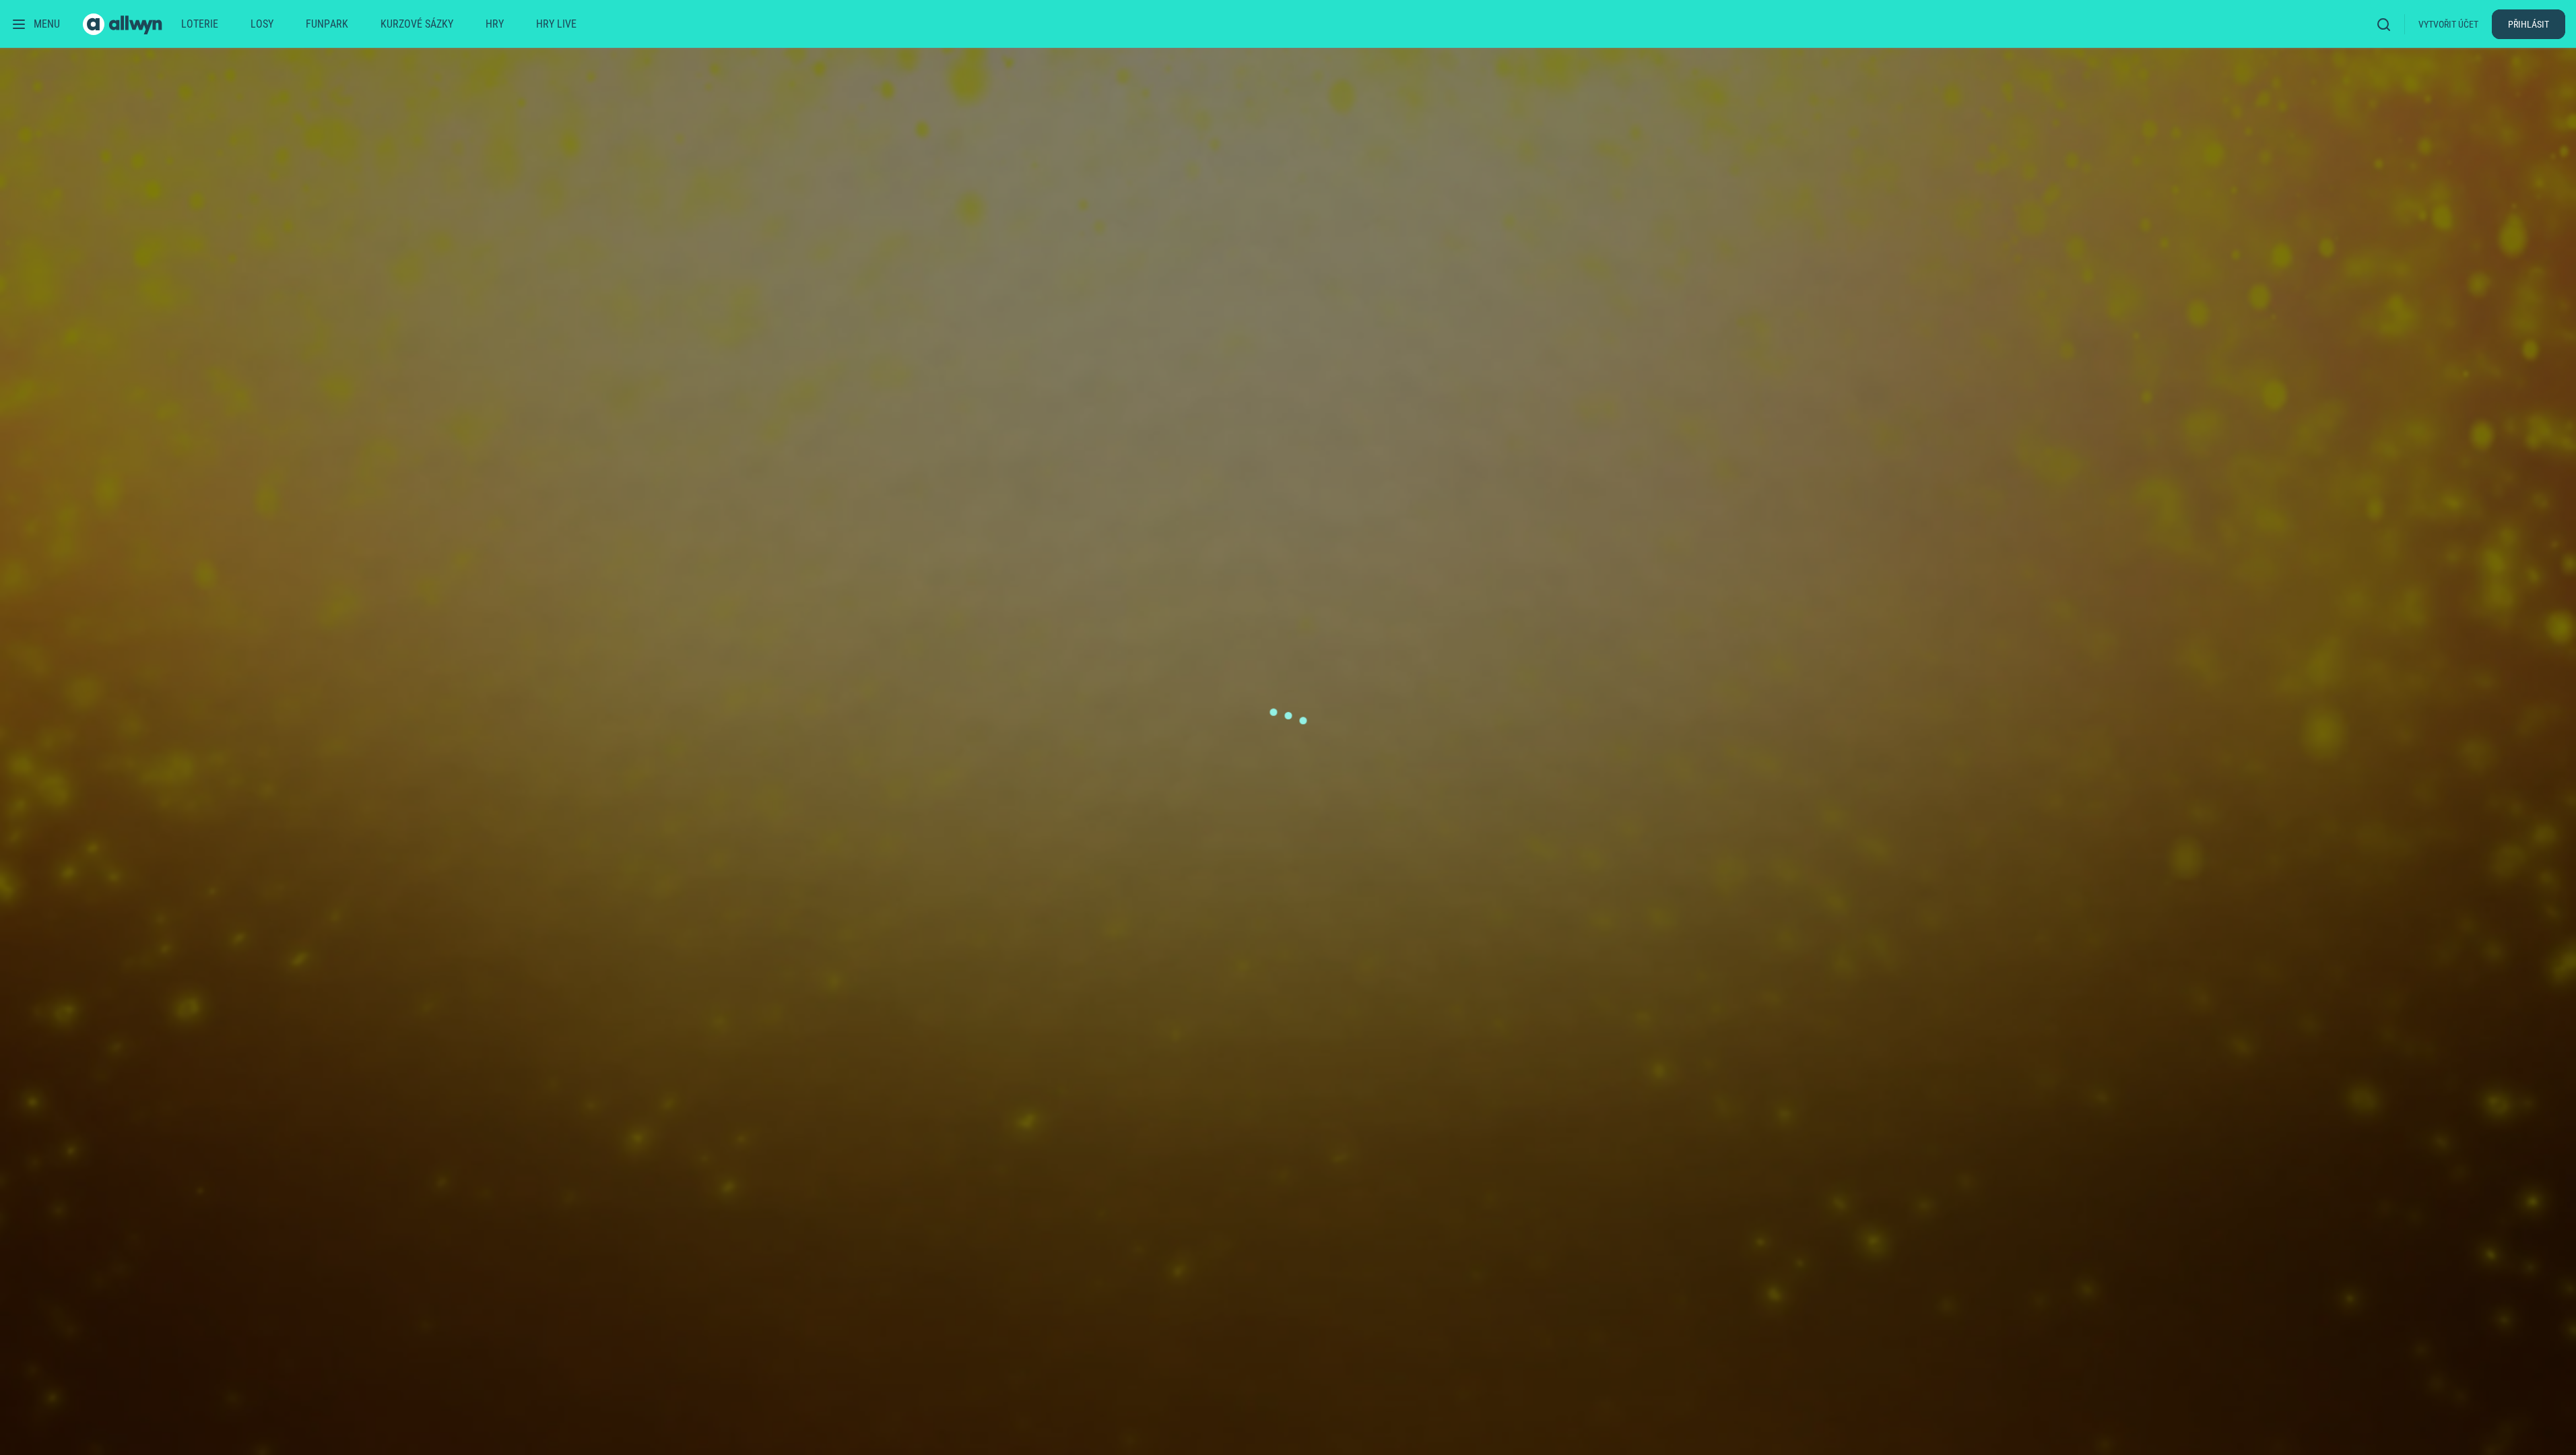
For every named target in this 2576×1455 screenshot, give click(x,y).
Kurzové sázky (417, 24)
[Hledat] (2388, 24)
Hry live (556, 24)
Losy (262, 24)
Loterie (200, 24)
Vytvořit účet (2448, 24)
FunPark (327, 24)
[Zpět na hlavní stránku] (124, 24)
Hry (495, 24)
